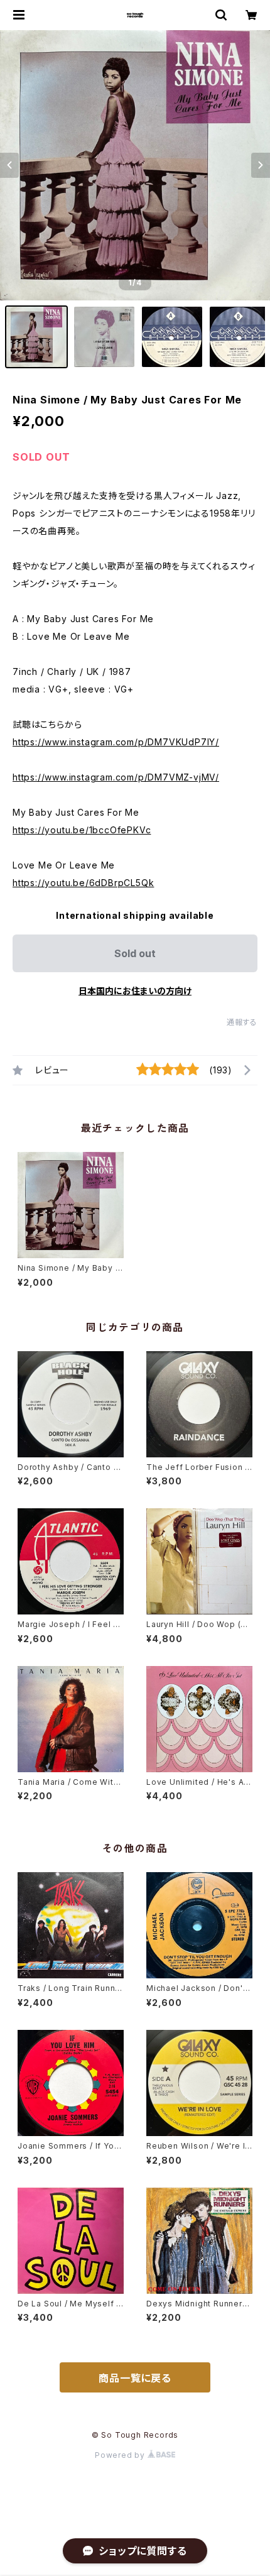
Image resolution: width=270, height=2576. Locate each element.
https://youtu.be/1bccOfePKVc (82, 830)
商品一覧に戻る (135, 2378)
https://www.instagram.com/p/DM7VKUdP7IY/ (116, 742)
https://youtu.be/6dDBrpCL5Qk (83, 883)
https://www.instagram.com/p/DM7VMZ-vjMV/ (116, 777)
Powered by (121, 2455)
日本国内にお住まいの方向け (135, 991)
